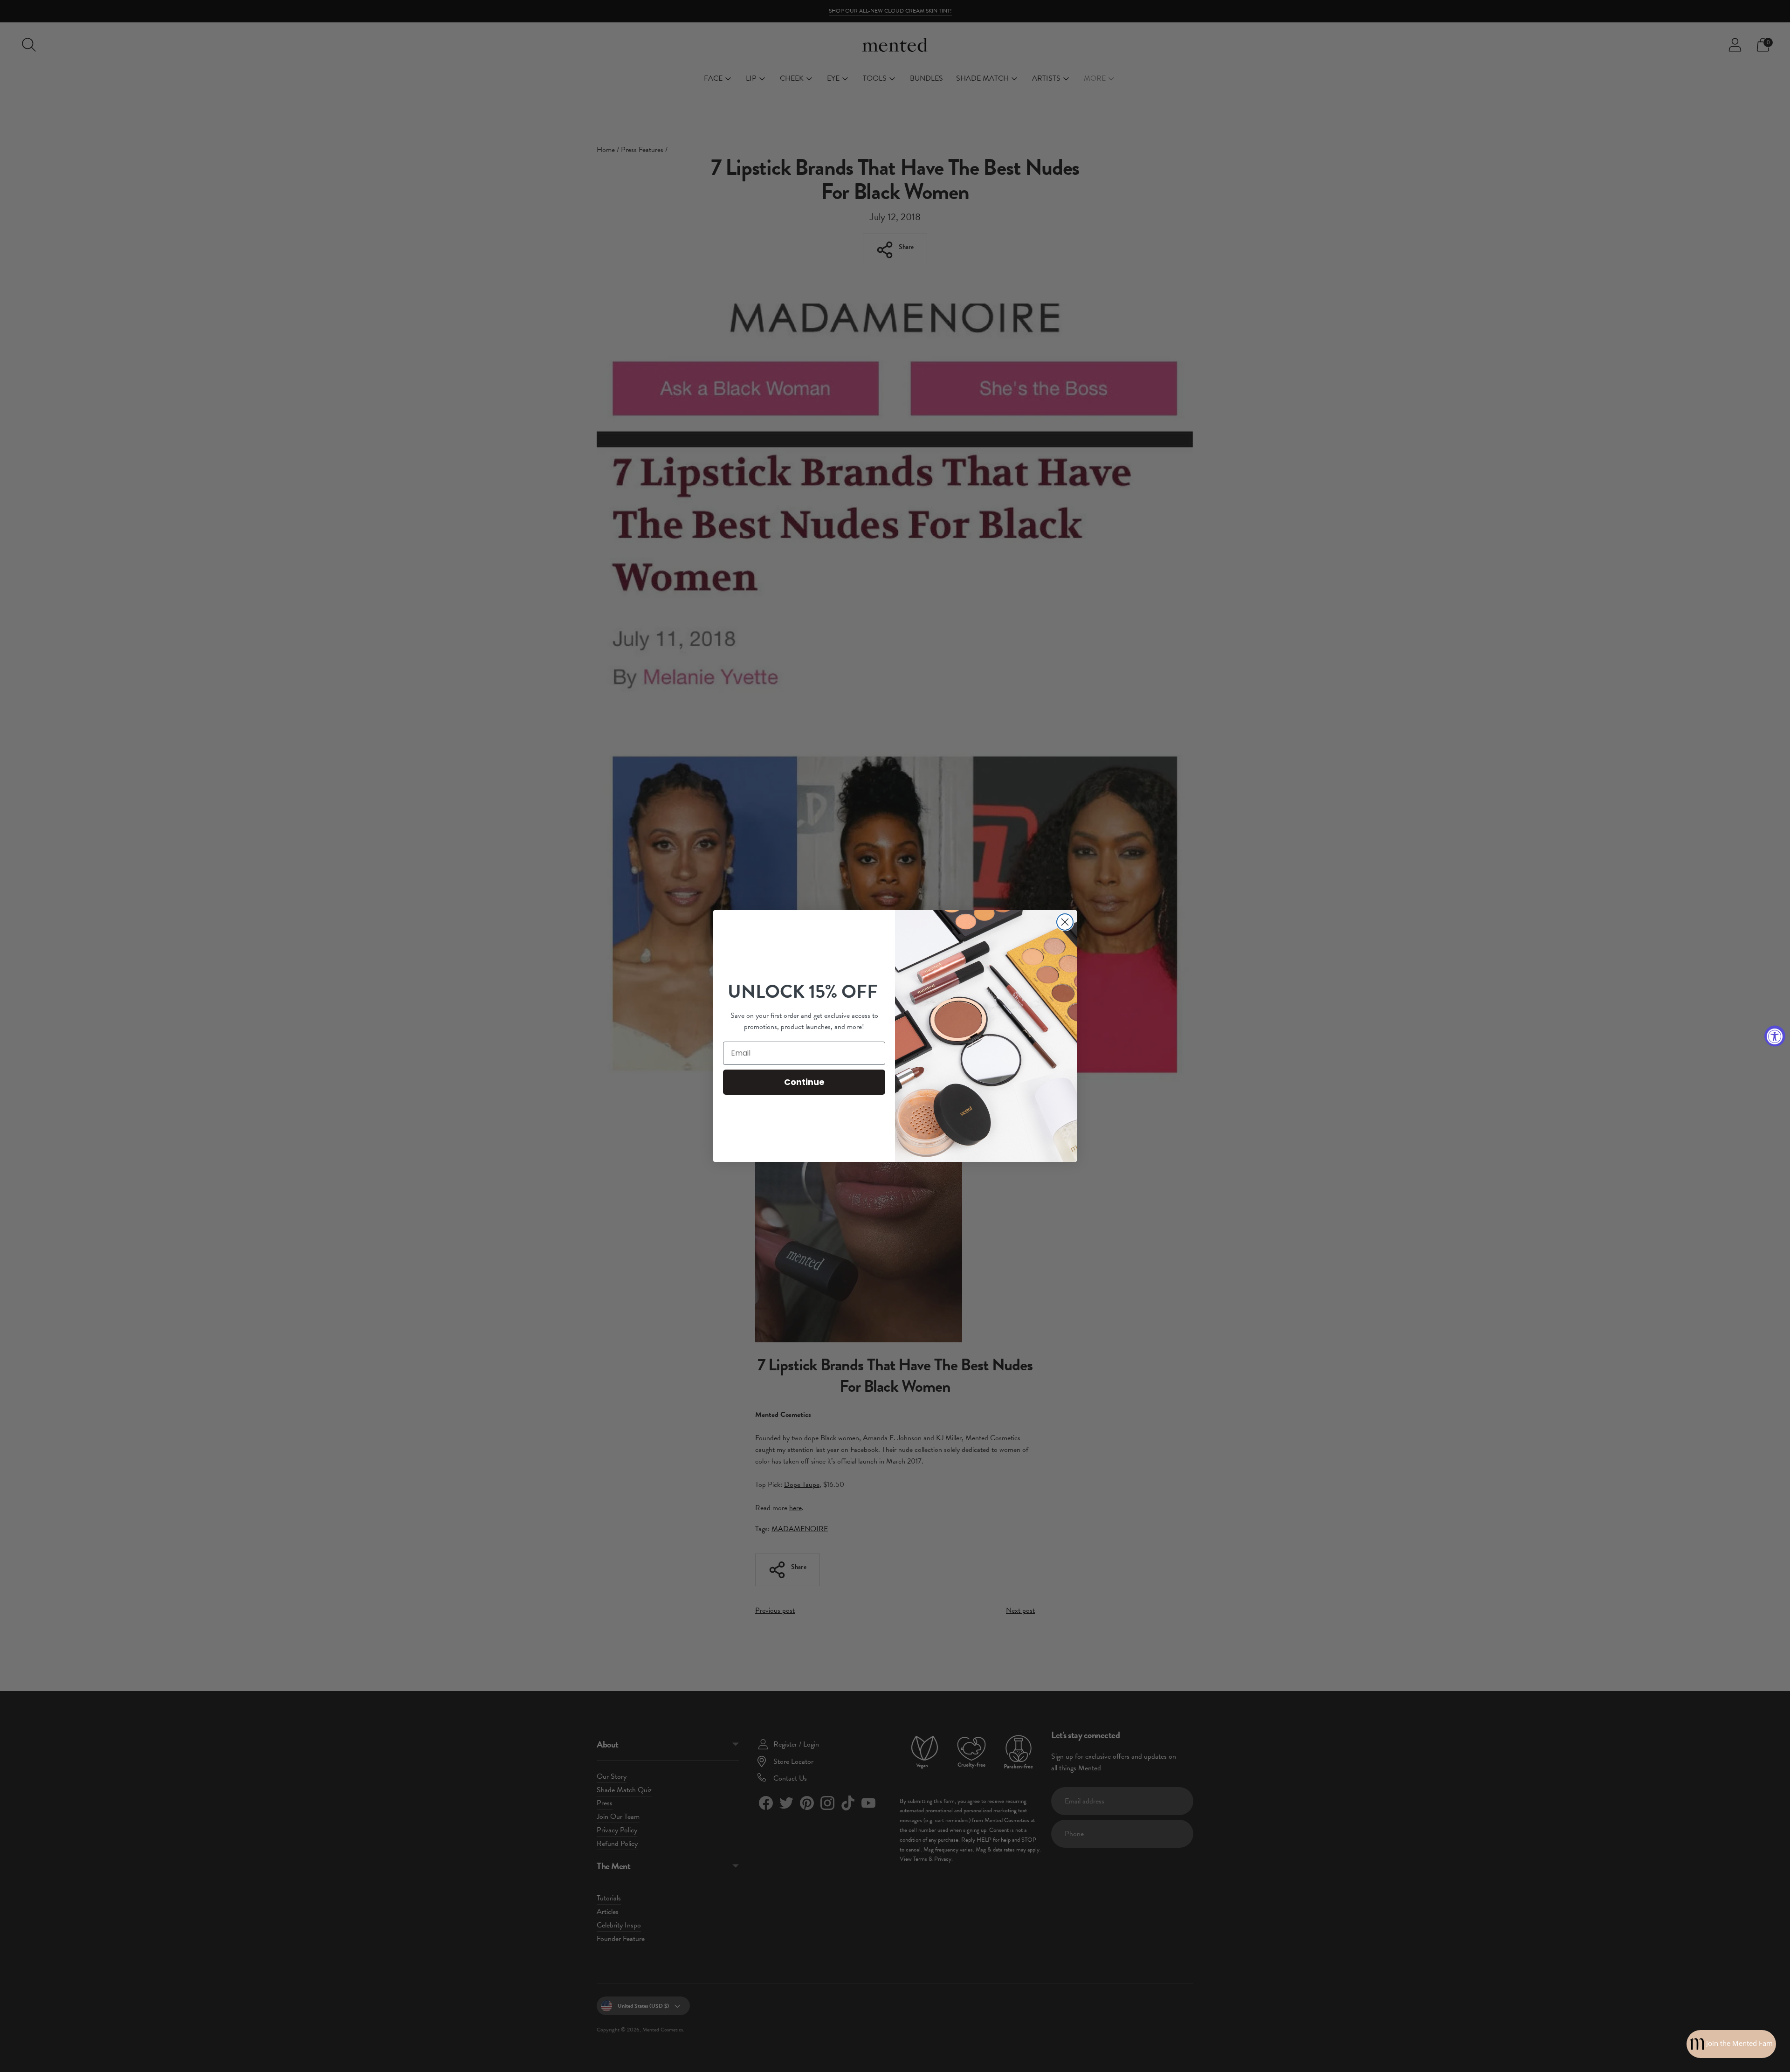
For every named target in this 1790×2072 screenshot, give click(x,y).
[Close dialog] (1065, 922)
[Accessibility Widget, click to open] (1775, 1036)
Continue (804, 1082)
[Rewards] (1731, 2044)
